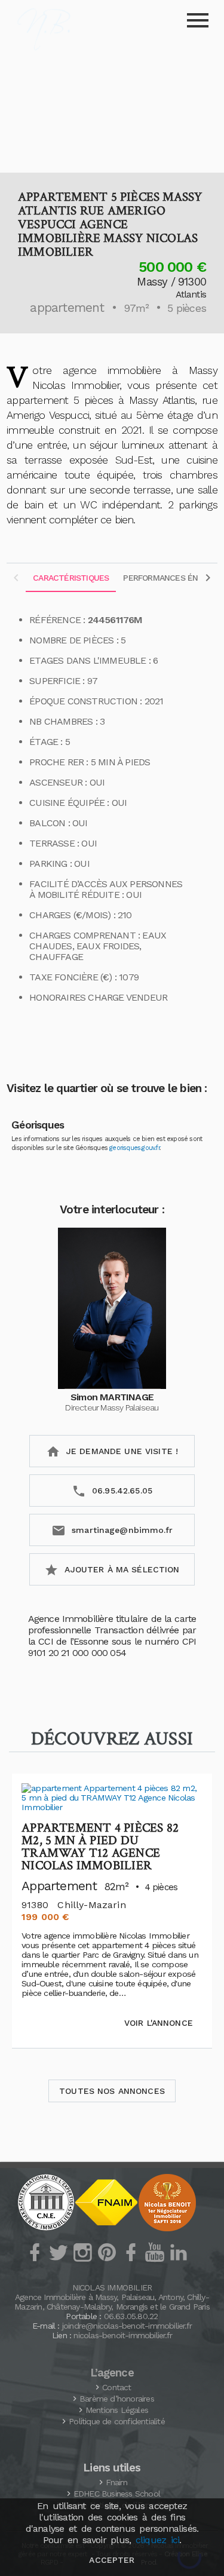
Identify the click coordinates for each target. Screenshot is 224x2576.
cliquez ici (157, 2540)
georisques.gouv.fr (134, 1148)
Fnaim (116, 2482)
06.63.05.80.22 (131, 2316)
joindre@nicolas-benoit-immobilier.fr (127, 2326)
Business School (117, 2494)
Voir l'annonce (159, 2023)
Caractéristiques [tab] (71, 578)
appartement (67, 307)
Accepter (112, 2560)
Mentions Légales (117, 2410)
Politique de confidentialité (117, 2421)
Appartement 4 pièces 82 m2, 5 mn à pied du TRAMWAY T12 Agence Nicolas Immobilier (100, 1847)
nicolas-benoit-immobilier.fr (123, 2335)
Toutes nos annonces (112, 2091)
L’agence (112, 2373)
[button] (112, 105)
